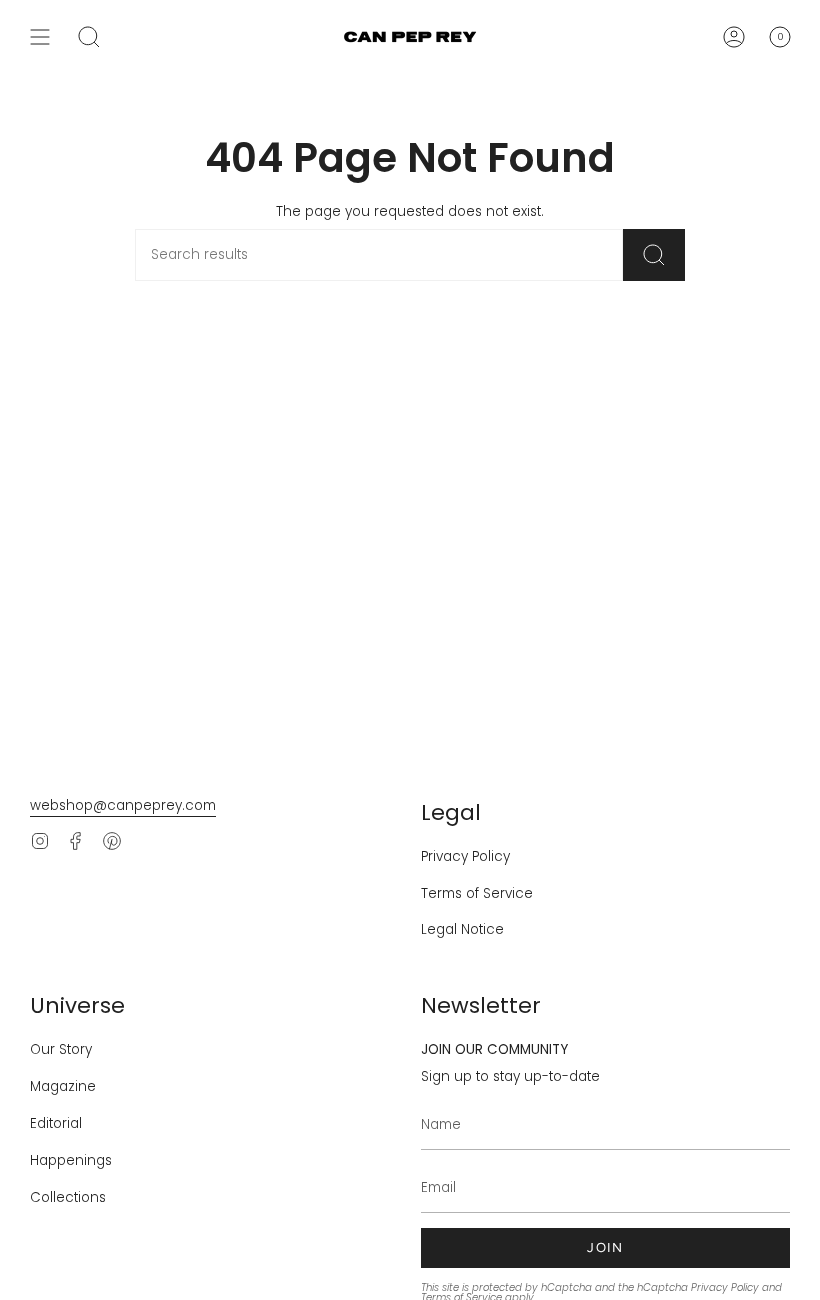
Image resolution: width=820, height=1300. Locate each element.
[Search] (654, 255)
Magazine (63, 1086)
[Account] (734, 37)
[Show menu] (40, 37)
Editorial (56, 1123)
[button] (89, 37)
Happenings (71, 1160)
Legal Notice (462, 929)
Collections (68, 1197)
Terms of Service (477, 893)
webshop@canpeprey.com (123, 805)
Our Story (61, 1049)
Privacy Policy (465, 856)
